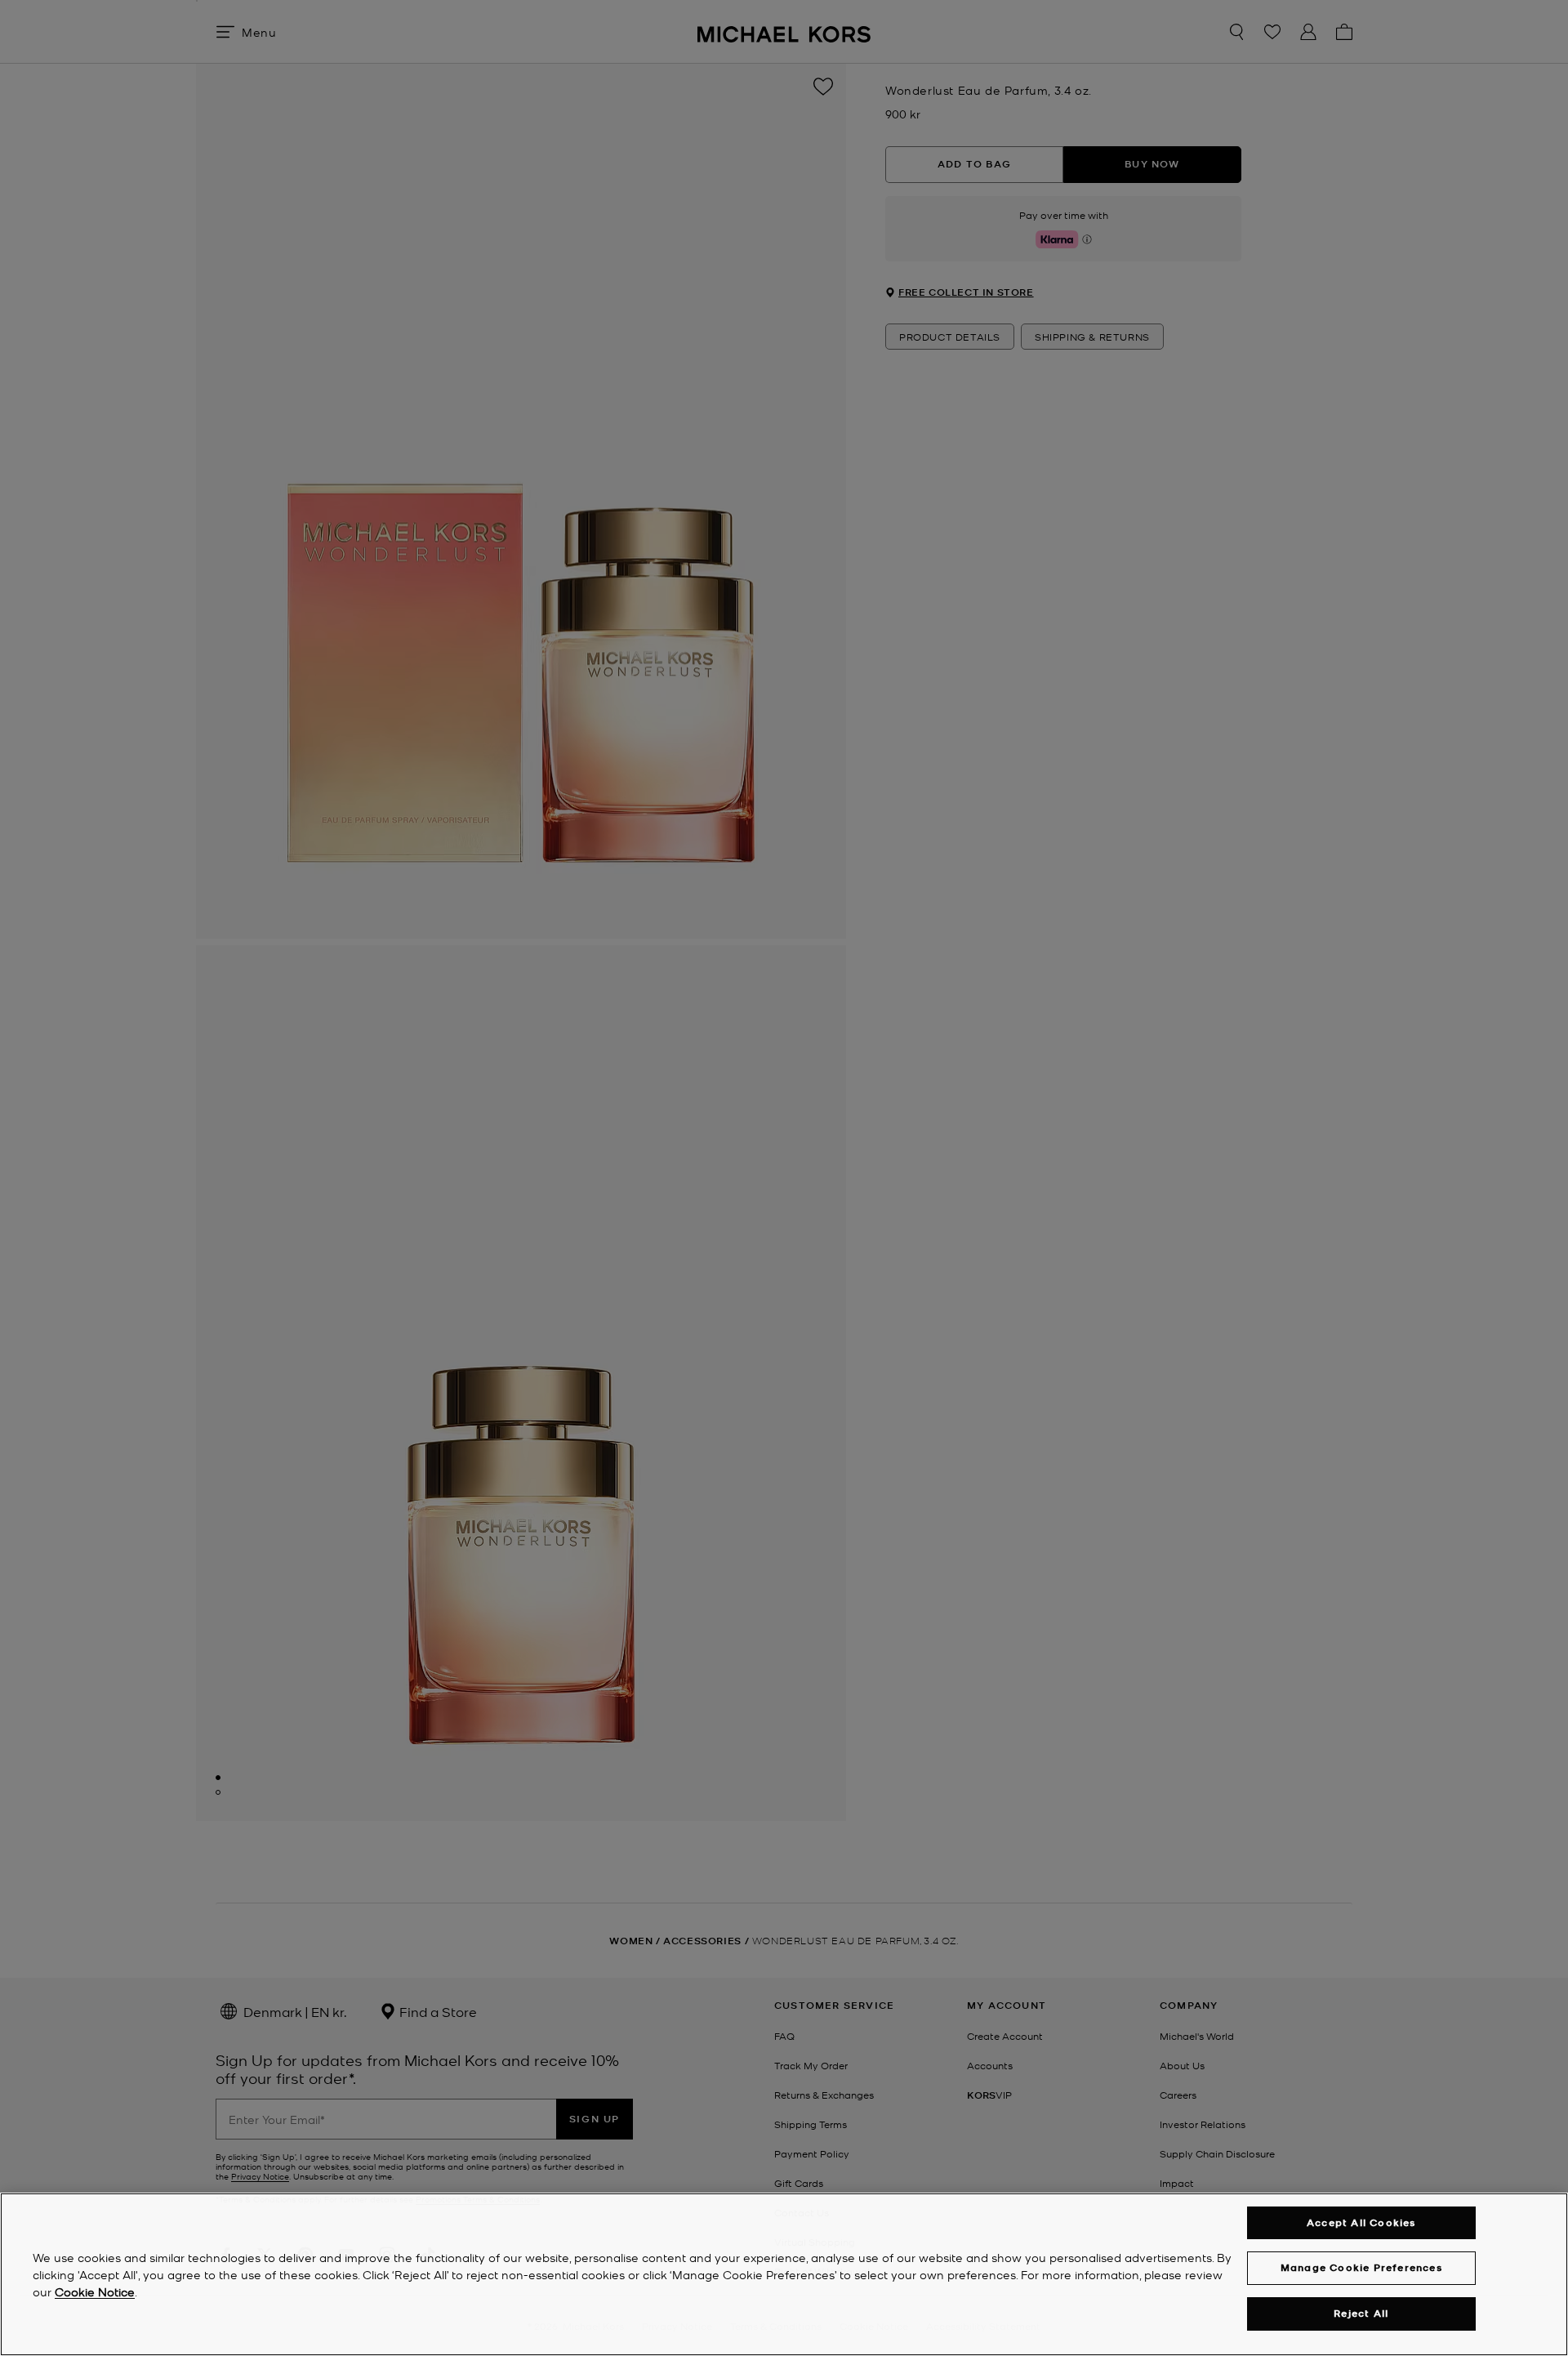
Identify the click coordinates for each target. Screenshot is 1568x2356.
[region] (784, 2274)
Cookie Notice (95, 2291)
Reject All (1361, 2313)
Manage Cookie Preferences (1361, 2267)
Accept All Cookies (1361, 2222)
